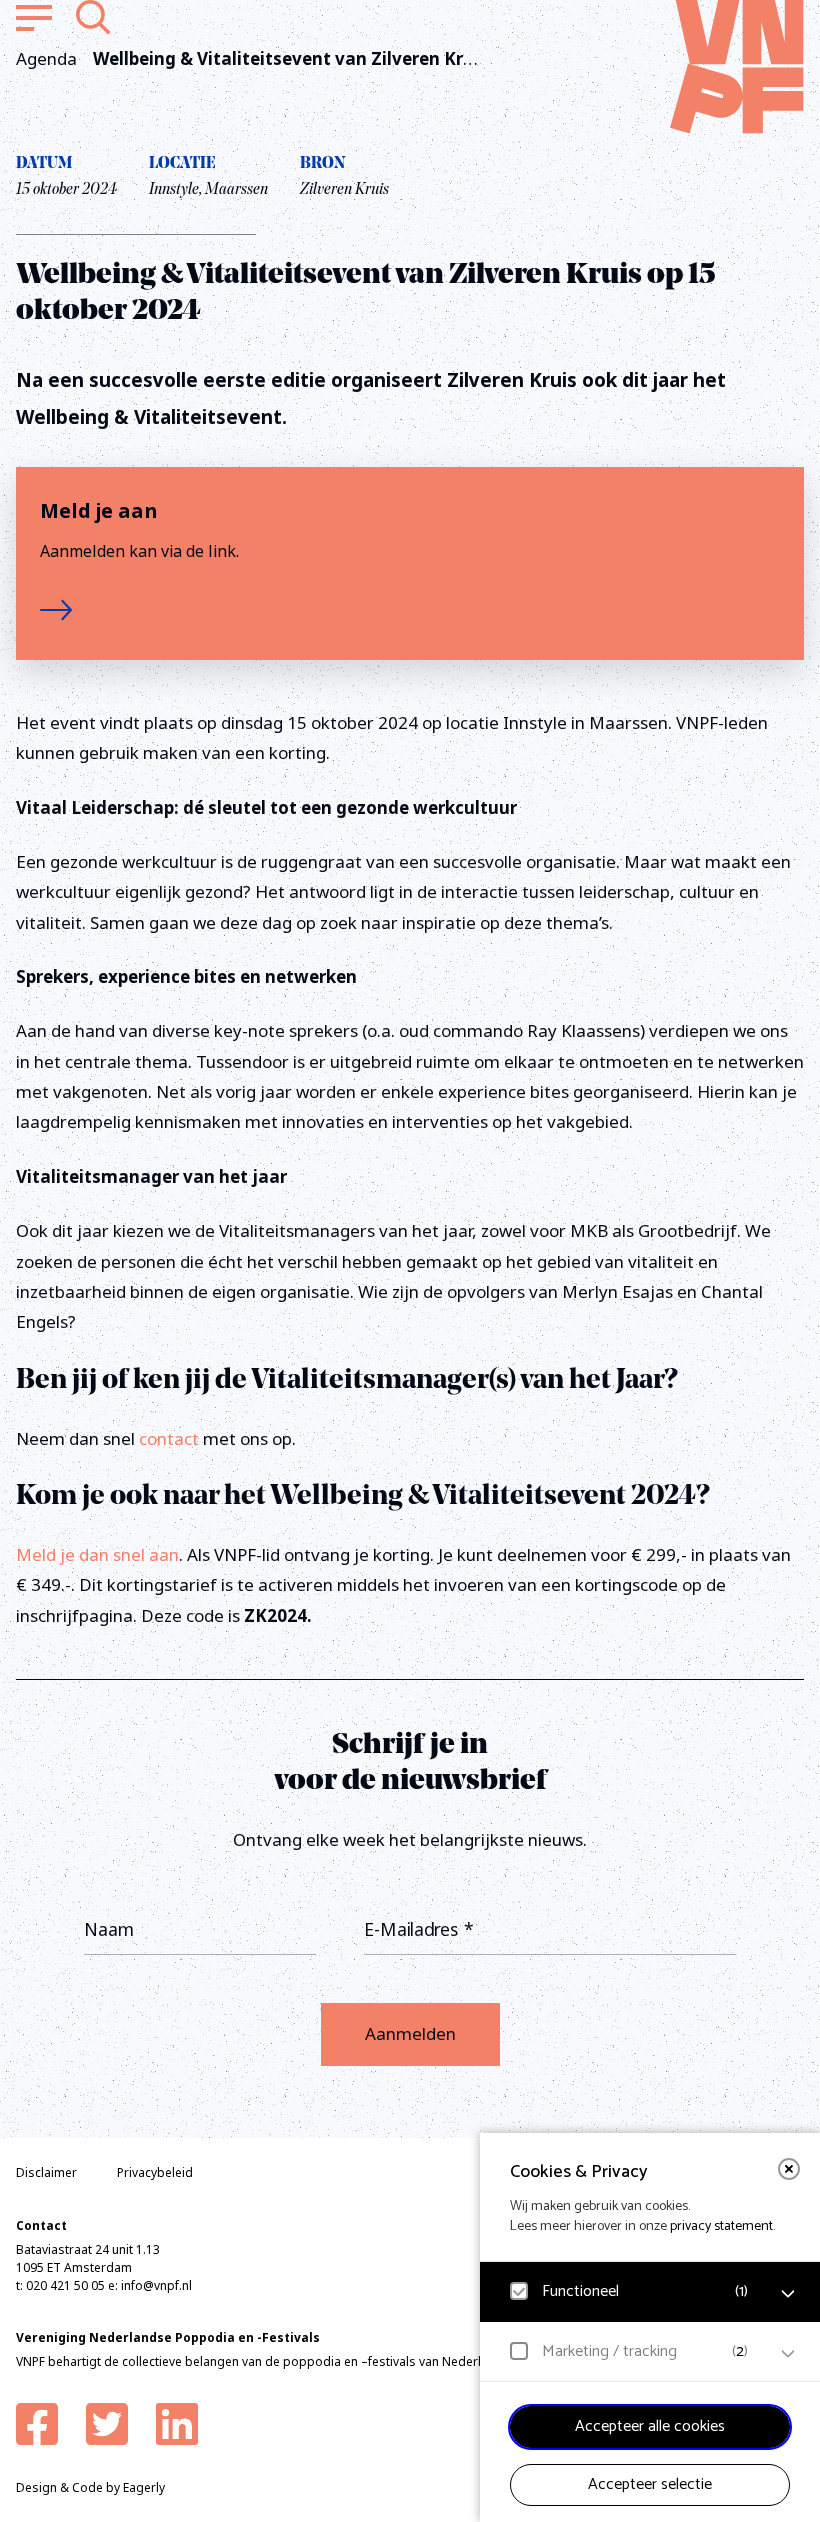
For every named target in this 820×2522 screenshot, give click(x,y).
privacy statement (721, 2226)
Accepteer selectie (650, 2484)
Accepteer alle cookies (650, 2426)
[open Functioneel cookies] (788, 2294)
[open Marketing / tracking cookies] (788, 2354)
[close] (789, 2169)
